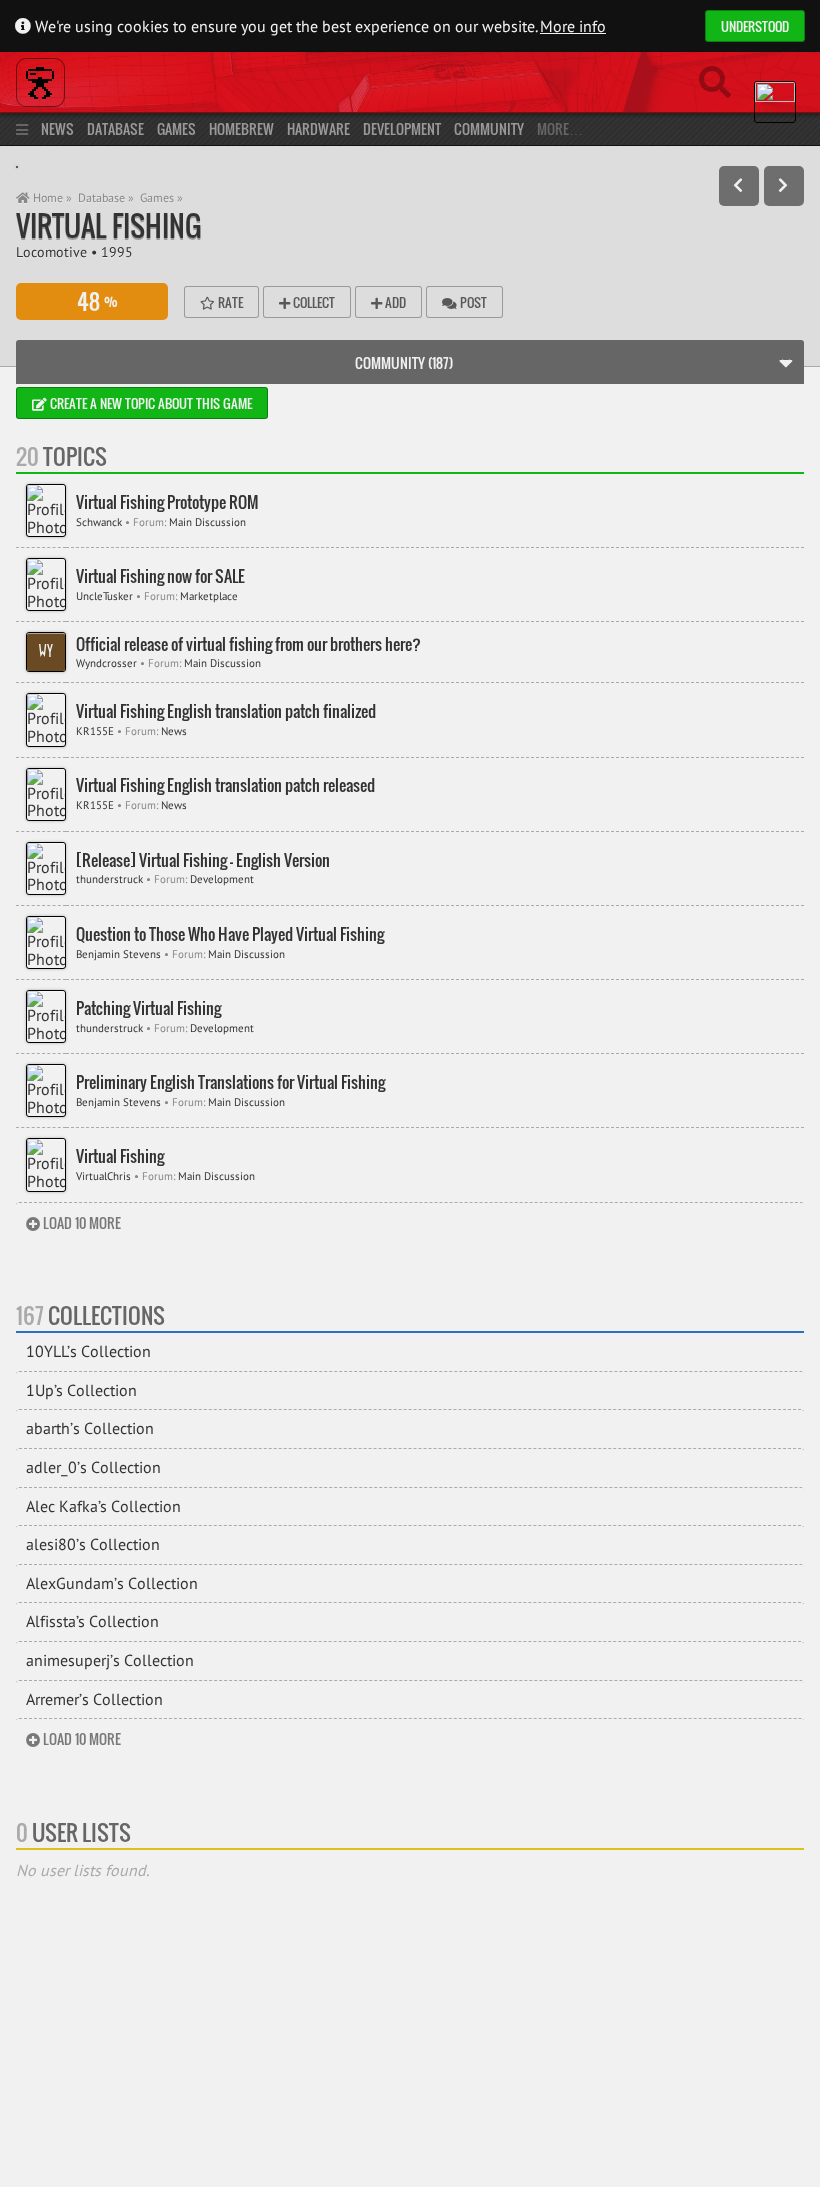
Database (115, 128)
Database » (106, 197)
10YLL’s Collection (88, 1351)
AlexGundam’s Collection (112, 1583)
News (57, 128)
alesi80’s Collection (93, 1544)
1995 (117, 251)
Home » (51, 197)
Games (176, 128)
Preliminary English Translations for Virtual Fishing (230, 1082)
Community (489, 128)
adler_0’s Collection (93, 1467)
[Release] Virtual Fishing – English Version (203, 860)
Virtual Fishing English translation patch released (225, 785)
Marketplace (209, 596)
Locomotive (51, 251)
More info (573, 26)
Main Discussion (207, 522)
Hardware (318, 128)
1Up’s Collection (81, 1390)
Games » (161, 197)
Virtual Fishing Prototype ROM (167, 502)
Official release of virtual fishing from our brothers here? (248, 644)
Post (472, 302)
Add (394, 302)
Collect (312, 302)
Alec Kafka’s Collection (103, 1506)
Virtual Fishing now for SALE (160, 576)
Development (402, 128)
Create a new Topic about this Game (149, 403)
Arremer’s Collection (94, 1699)
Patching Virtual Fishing (148, 1008)
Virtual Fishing (108, 225)
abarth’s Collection (90, 1428)
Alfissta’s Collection (92, 1621)
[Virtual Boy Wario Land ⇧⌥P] (739, 186)
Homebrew (241, 128)
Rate (229, 302)
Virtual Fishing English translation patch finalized (226, 711)
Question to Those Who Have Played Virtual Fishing (230, 934)
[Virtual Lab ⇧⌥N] (784, 186)
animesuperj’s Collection (110, 1660)
